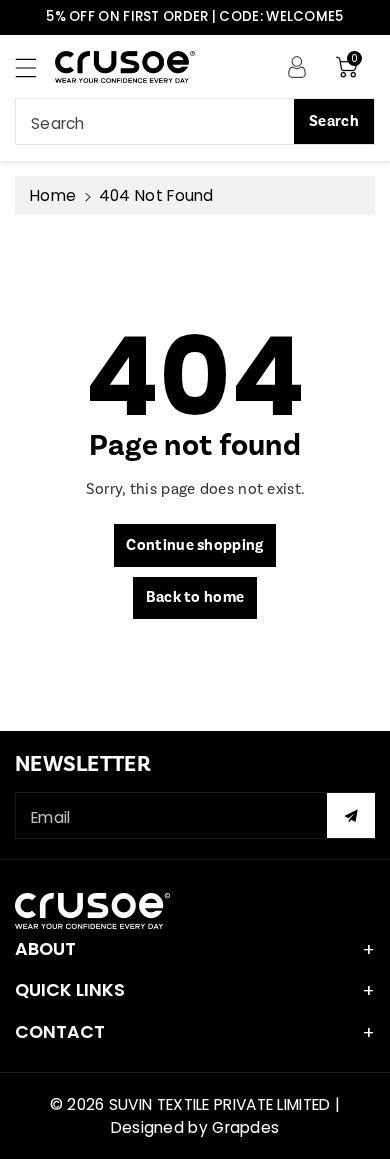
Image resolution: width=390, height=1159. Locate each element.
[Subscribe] (351, 815)
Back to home (195, 597)
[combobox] (195, 121)
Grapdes (245, 1127)
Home (53, 195)
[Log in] (297, 66)
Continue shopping (194, 545)
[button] (35, 67)
